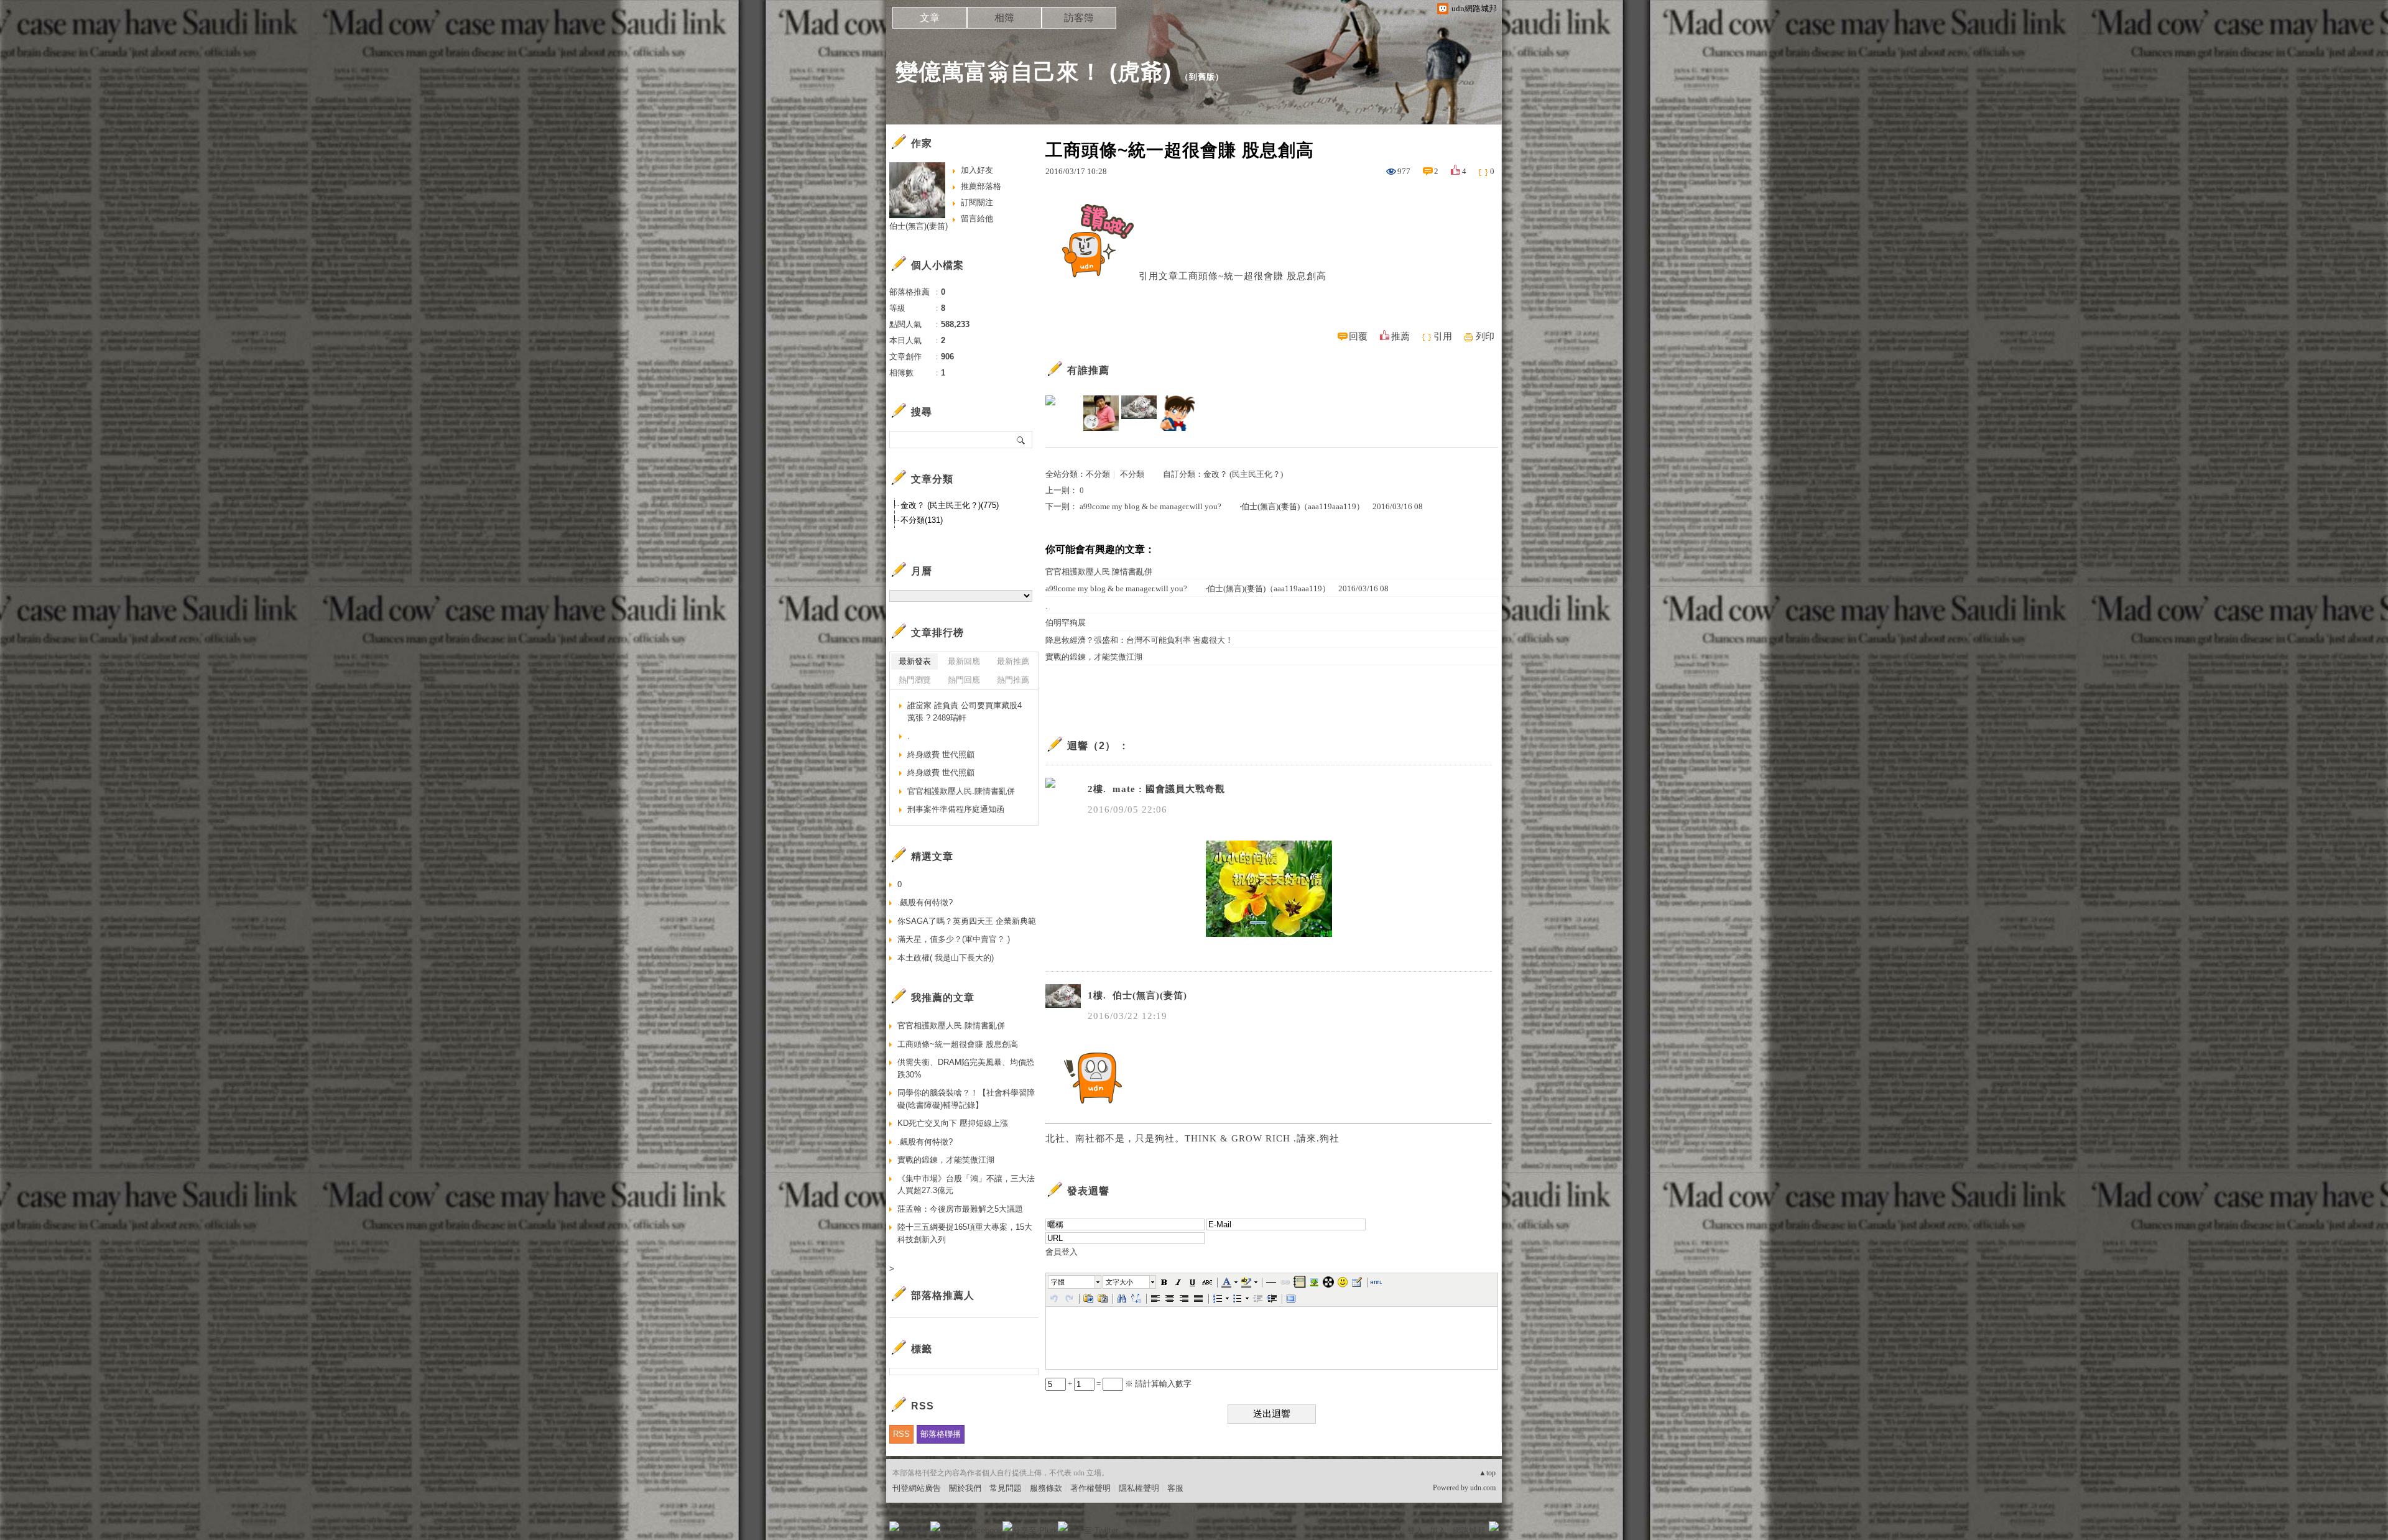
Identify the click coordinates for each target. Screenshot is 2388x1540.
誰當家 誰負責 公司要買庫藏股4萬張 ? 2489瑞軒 (965, 712)
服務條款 (1046, 1488)
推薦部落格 (981, 186)
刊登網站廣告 (917, 1488)
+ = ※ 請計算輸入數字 (1129, 1384)
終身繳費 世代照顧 (941, 754)
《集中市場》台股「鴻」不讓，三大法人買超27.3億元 (966, 1185)
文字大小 (1119, 1282)
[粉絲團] (894, 1526)
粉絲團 (914, 1530)
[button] (1075, 1282)
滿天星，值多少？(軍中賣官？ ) (954, 939)
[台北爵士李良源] (1101, 413)
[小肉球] (1177, 413)
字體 (1058, 1282)
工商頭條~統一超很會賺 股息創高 (1252, 276)
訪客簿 (1079, 18)
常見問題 (1006, 1488)
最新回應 (964, 661)
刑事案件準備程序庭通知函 (956, 809)
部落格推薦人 (943, 1295)
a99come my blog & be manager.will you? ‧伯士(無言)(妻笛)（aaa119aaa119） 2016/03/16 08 (1251, 506)
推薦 (1400, 336)
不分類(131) (922, 520)
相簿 (1004, 18)
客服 (1175, 1488)
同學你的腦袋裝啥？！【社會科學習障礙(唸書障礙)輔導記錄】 (966, 1099)
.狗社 (1328, 1138)
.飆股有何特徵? (925, 902)
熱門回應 (964, 680)
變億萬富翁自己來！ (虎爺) (1034, 72)
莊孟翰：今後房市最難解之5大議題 (960, 1209)
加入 (1438, 1530)
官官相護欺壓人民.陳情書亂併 (1099, 572)
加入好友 (977, 170)
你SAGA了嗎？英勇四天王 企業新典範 (967, 921)
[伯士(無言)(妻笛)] (1139, 413)
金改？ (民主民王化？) (1243, 474)
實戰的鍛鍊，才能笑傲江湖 (1094, 657)
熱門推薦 (1013, 680)
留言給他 (977, 219)
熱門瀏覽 (915, 680)
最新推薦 (1013, 661)
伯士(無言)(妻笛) (919, 226)
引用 (1443, 336)
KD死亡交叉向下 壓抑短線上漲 (953, 1123)
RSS (901, 1434)
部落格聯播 (941, 1434)
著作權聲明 (1090, 1488)
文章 (930, 18)
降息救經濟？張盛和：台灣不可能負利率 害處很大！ (1139, 640)
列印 (1485, 336)
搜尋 (1021, 440)
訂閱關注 (977, 202)
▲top (1487, 1473)
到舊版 (1202, 77)
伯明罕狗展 (1066, 623)
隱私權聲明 (1139, 1488)
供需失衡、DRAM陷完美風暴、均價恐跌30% (966, 1068)
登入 (1415, 1530)
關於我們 (965, 1488)
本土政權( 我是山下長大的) (946, 958)
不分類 (1098, 474)
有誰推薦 (1088, 370)
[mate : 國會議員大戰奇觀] (1063, 413)
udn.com (1483, 1488)
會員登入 (1062, 1252)
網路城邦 (1469, 1530)
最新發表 (915, 661)
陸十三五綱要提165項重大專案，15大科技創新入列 (965, 1233)
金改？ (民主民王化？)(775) (950, 505)
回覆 (1358, 336)
